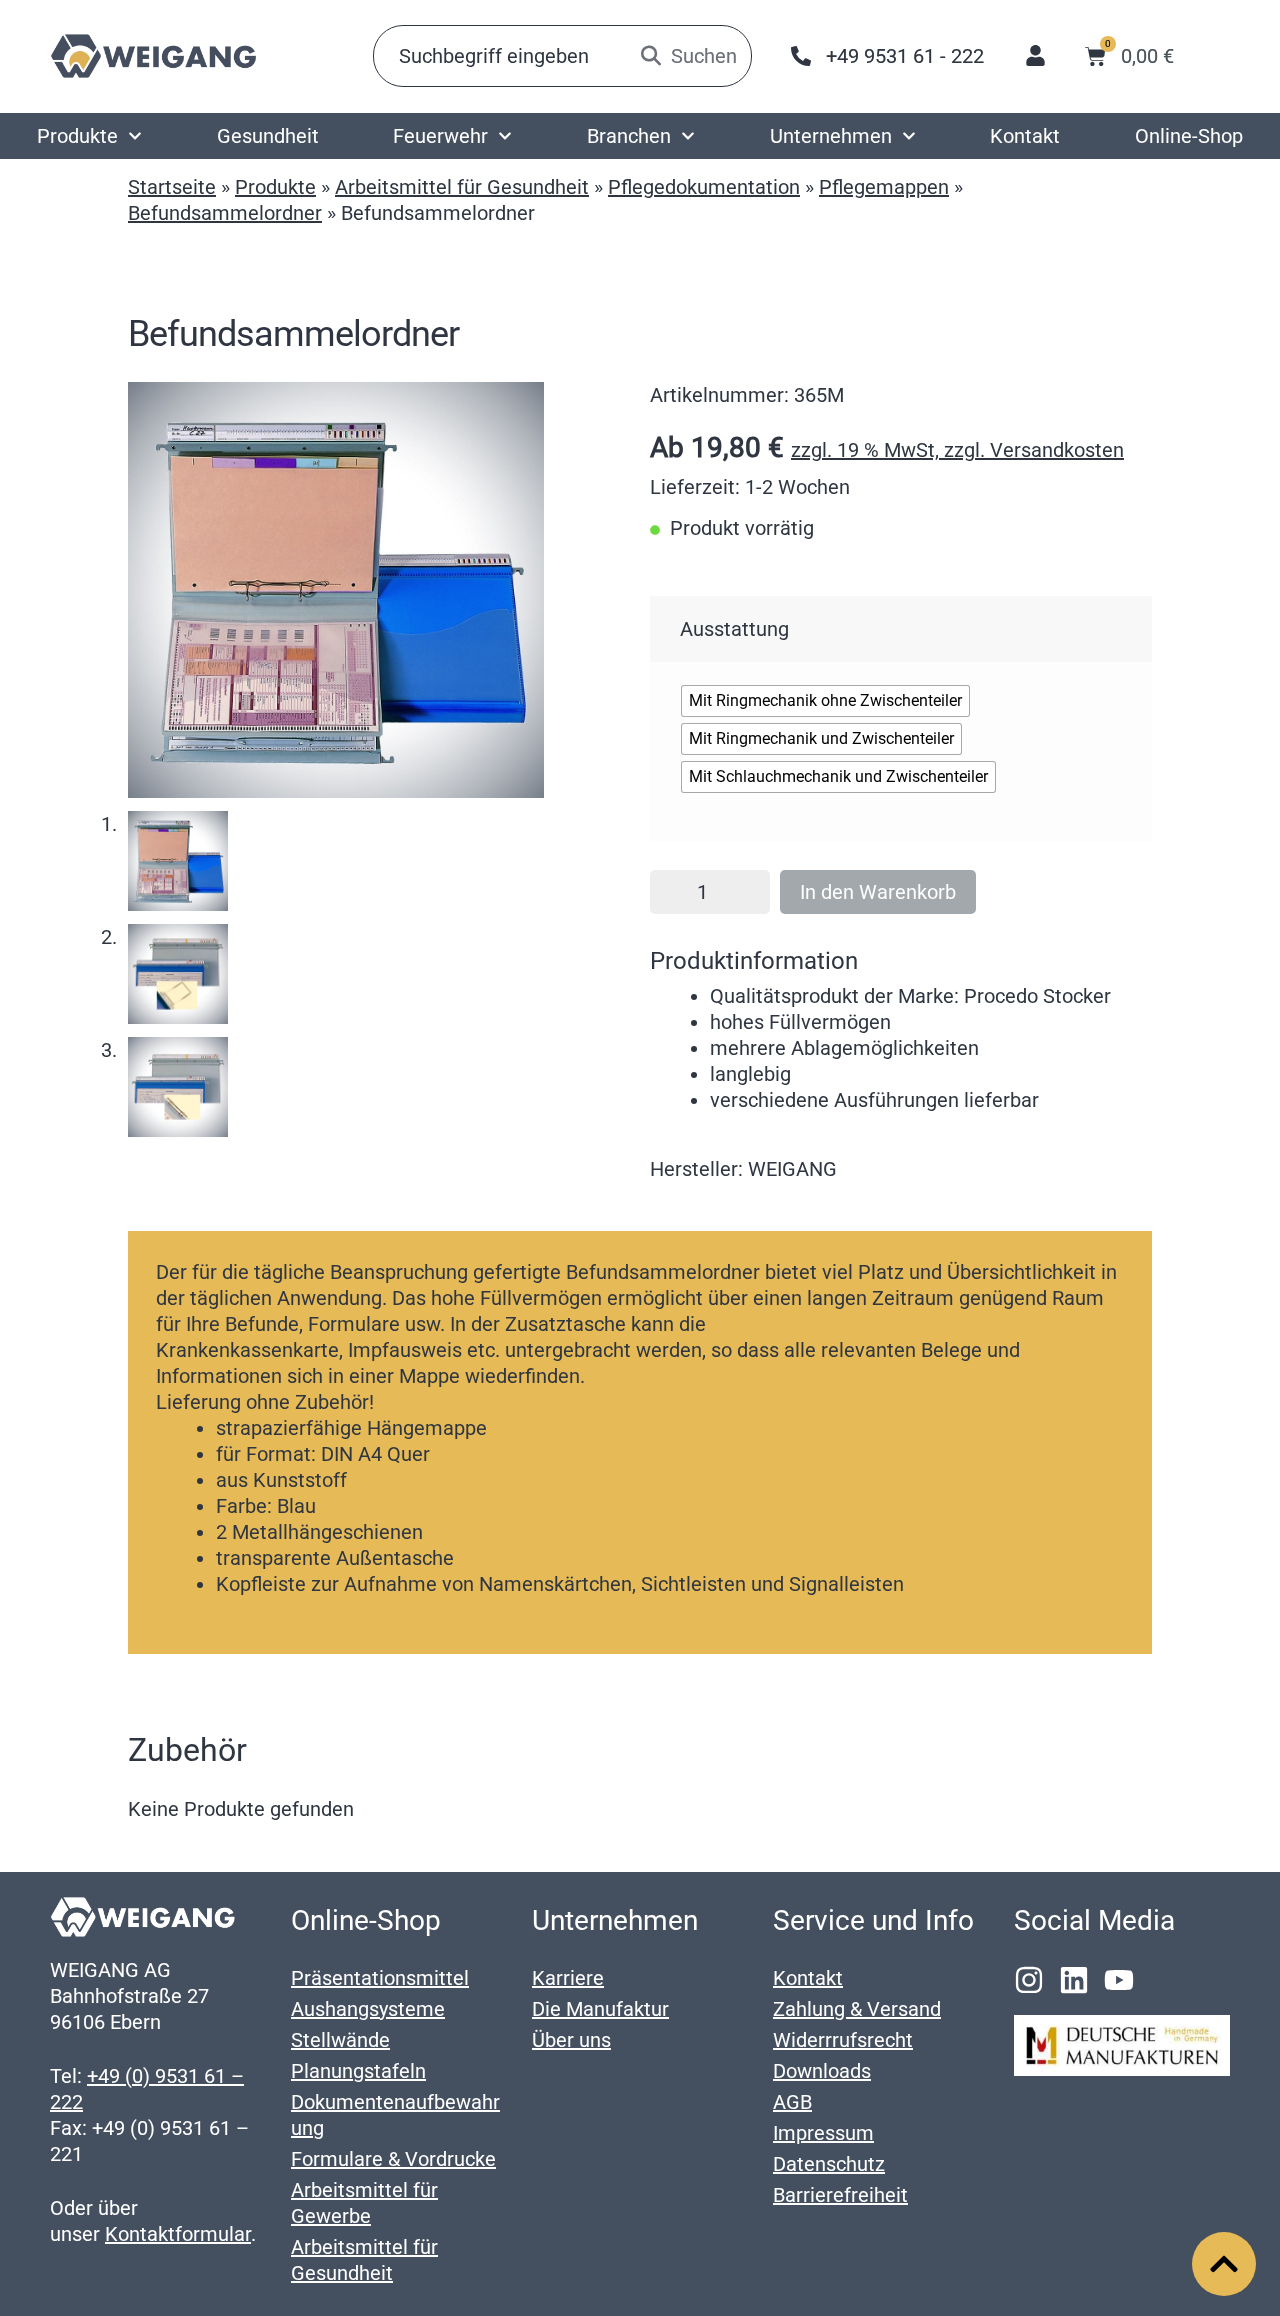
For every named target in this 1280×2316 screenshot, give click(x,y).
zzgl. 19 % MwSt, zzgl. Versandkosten (957, 450)
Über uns (571, 2040)
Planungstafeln (358, 2071)
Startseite (172, 187)
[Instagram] (1029, 1980)
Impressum (823, 2133)
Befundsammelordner (225, 213)
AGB (792, 2102)
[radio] (825, 701)
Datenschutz (829, 2164)
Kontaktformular (178, 2234)
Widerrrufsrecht (843, 2040)
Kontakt (1025, 136)
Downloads (822, 2071)
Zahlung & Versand (857, 2009)
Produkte (77, 136)
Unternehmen (831, 136)
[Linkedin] (1074, 1980)
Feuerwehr (440, 136)
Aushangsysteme (368, 2009)
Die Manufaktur (600, 2009)
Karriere (568, 1978)
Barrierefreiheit (840, 2195)
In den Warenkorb (878, 892)
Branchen (629, 136)
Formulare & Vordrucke (393, 2159)
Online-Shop (1189, 136)
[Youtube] (1119, 1980)
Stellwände (340, 2040)
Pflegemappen (884, 187)
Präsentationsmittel (380, 1978)
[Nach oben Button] (1224, 2264)
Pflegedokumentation (704, 187)
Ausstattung (734, 629)
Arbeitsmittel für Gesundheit (462, 187)
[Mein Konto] (1035, 55)
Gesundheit (268, 136)
